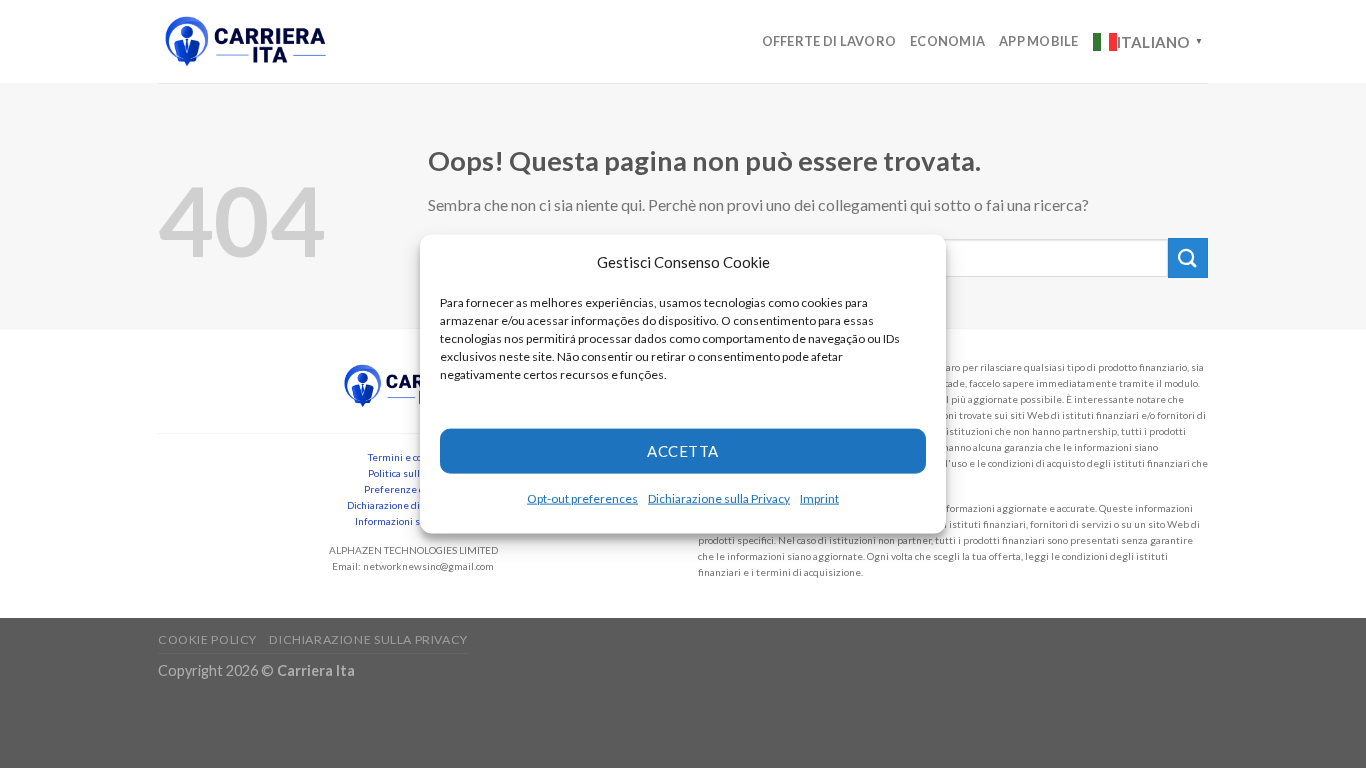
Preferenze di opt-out (413, 489)
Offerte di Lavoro (829, 41)
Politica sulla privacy (413, 473)
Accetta (682, 451)
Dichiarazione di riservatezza (413, 505)
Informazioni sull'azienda (413, 521)
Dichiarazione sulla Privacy (719, 497)
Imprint (819, 497)
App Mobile (1039, 41)
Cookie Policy (207, 639)
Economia (947, 41)
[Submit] (1188, 257)
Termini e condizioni (413, 457)
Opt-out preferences (582, 497)
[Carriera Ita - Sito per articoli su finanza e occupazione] (246, 41)
